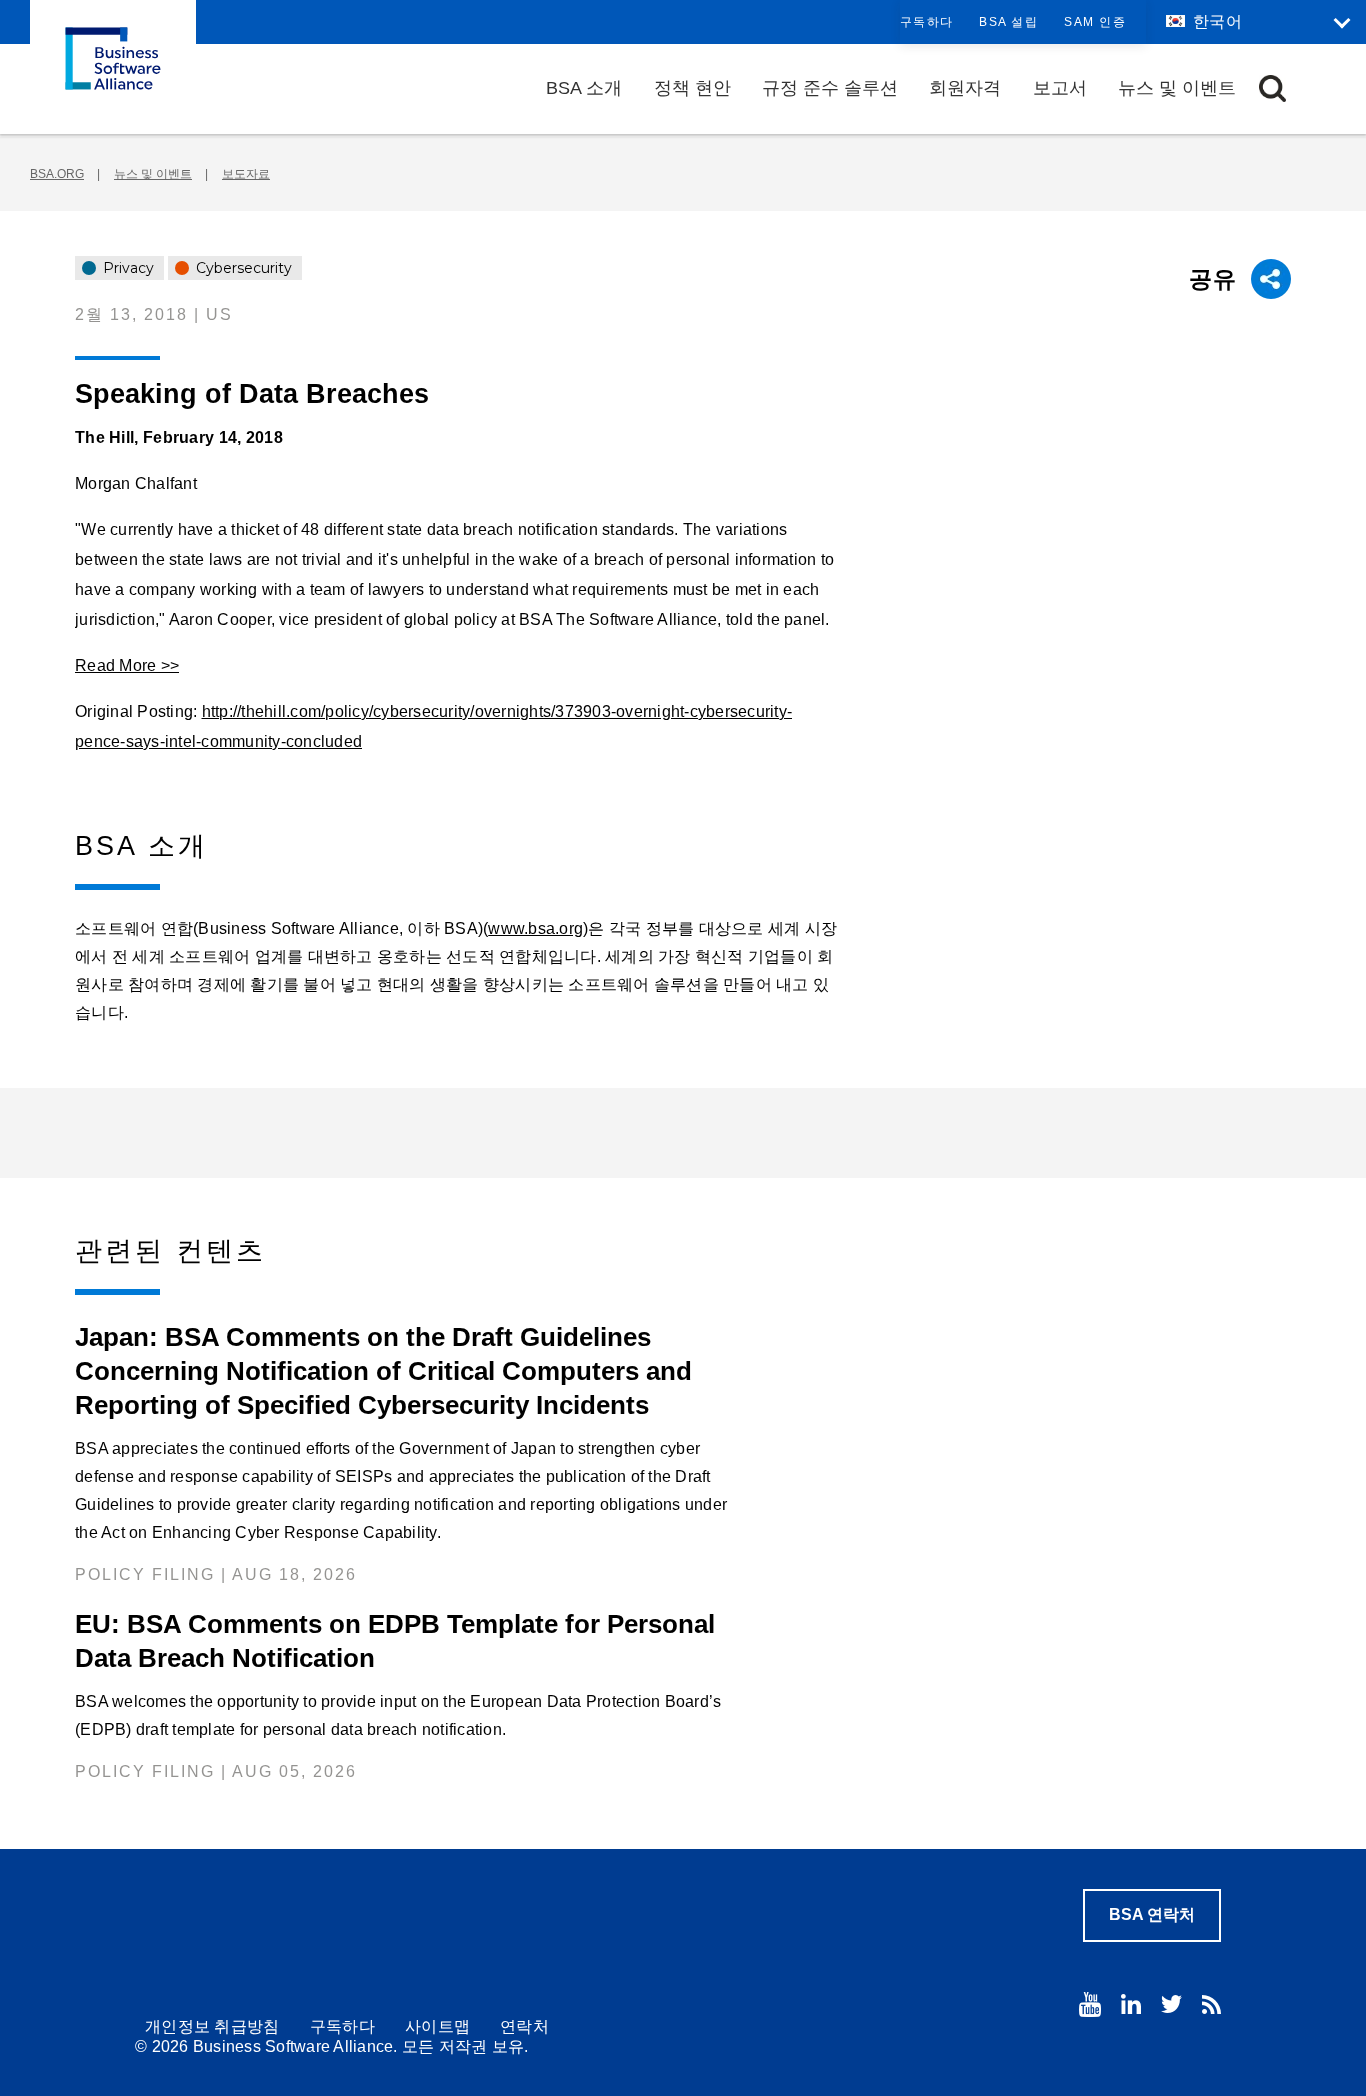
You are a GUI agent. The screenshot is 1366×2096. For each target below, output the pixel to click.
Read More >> (127, 665)
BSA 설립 (1008, 22)
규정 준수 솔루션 (830, 88)
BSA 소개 (584, 88)
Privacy (126, 268)
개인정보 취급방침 (212, 2026)
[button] (1272, 88)
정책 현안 (692, 88)
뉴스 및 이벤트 (1177, 88)
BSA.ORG (57, 174)
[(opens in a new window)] (1090, 2004)
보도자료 (246, 174)
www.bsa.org (535, 928)
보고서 (1060, 88)
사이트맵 (437, 2026)
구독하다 (927, 22)
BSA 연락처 (1152, 1914)
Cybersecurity (242, 268)
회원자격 (965, 88)
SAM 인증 (1095, 22)
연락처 (524, 2026)
